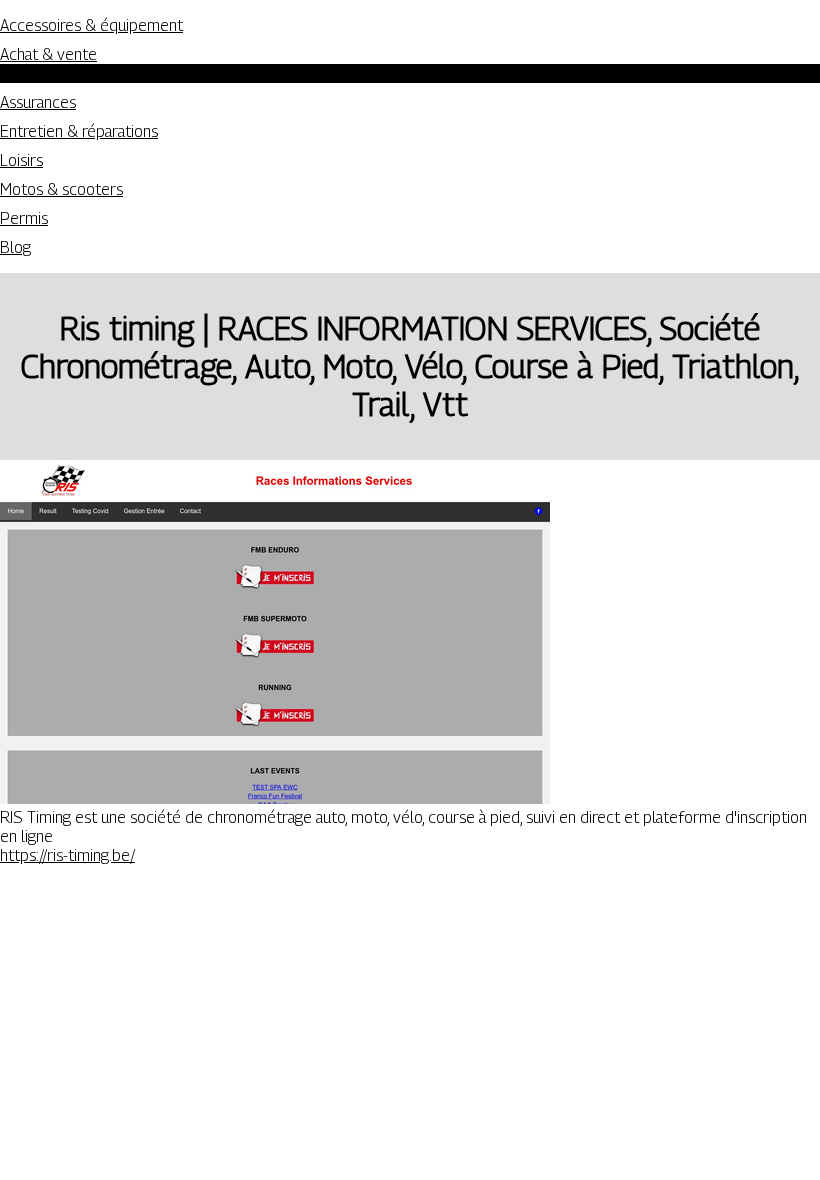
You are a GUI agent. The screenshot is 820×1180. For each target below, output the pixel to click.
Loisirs (21, 160)
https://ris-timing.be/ (67, 855)
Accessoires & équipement (91, 25)
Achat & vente (48, 54)
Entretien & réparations (79, 131)
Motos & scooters (61, 189)
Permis (24, 218)
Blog (15, 247)
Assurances (38, 102)
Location (69, 73)
